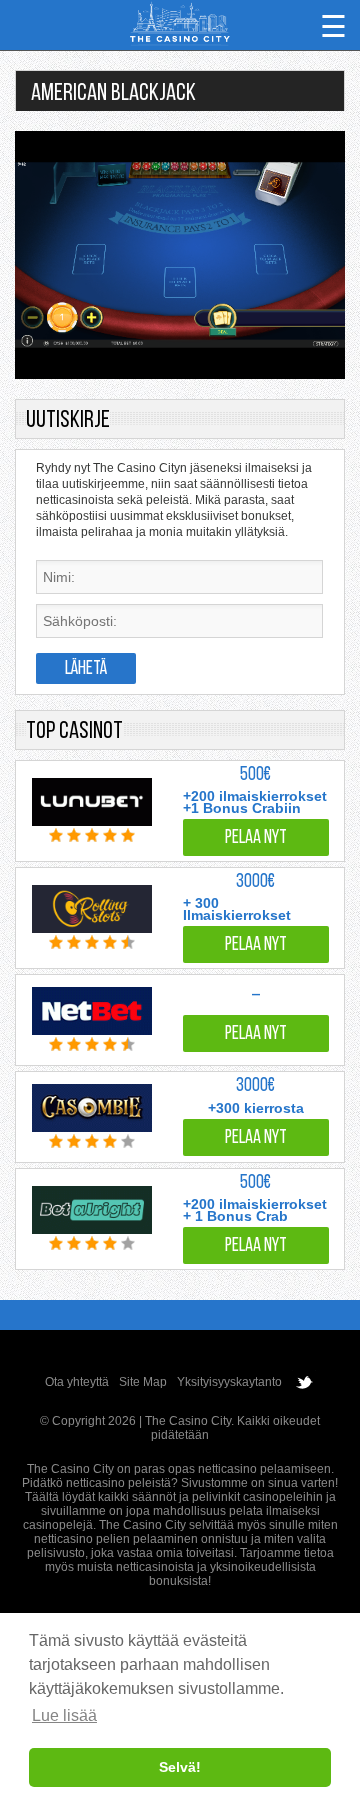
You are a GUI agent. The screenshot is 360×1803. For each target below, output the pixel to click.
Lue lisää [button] (64, 1715)
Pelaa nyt (256, 838)
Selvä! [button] (180, 1767)
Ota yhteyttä (77, 1382)
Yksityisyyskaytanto (229, 1382)
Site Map (143, 1382)
